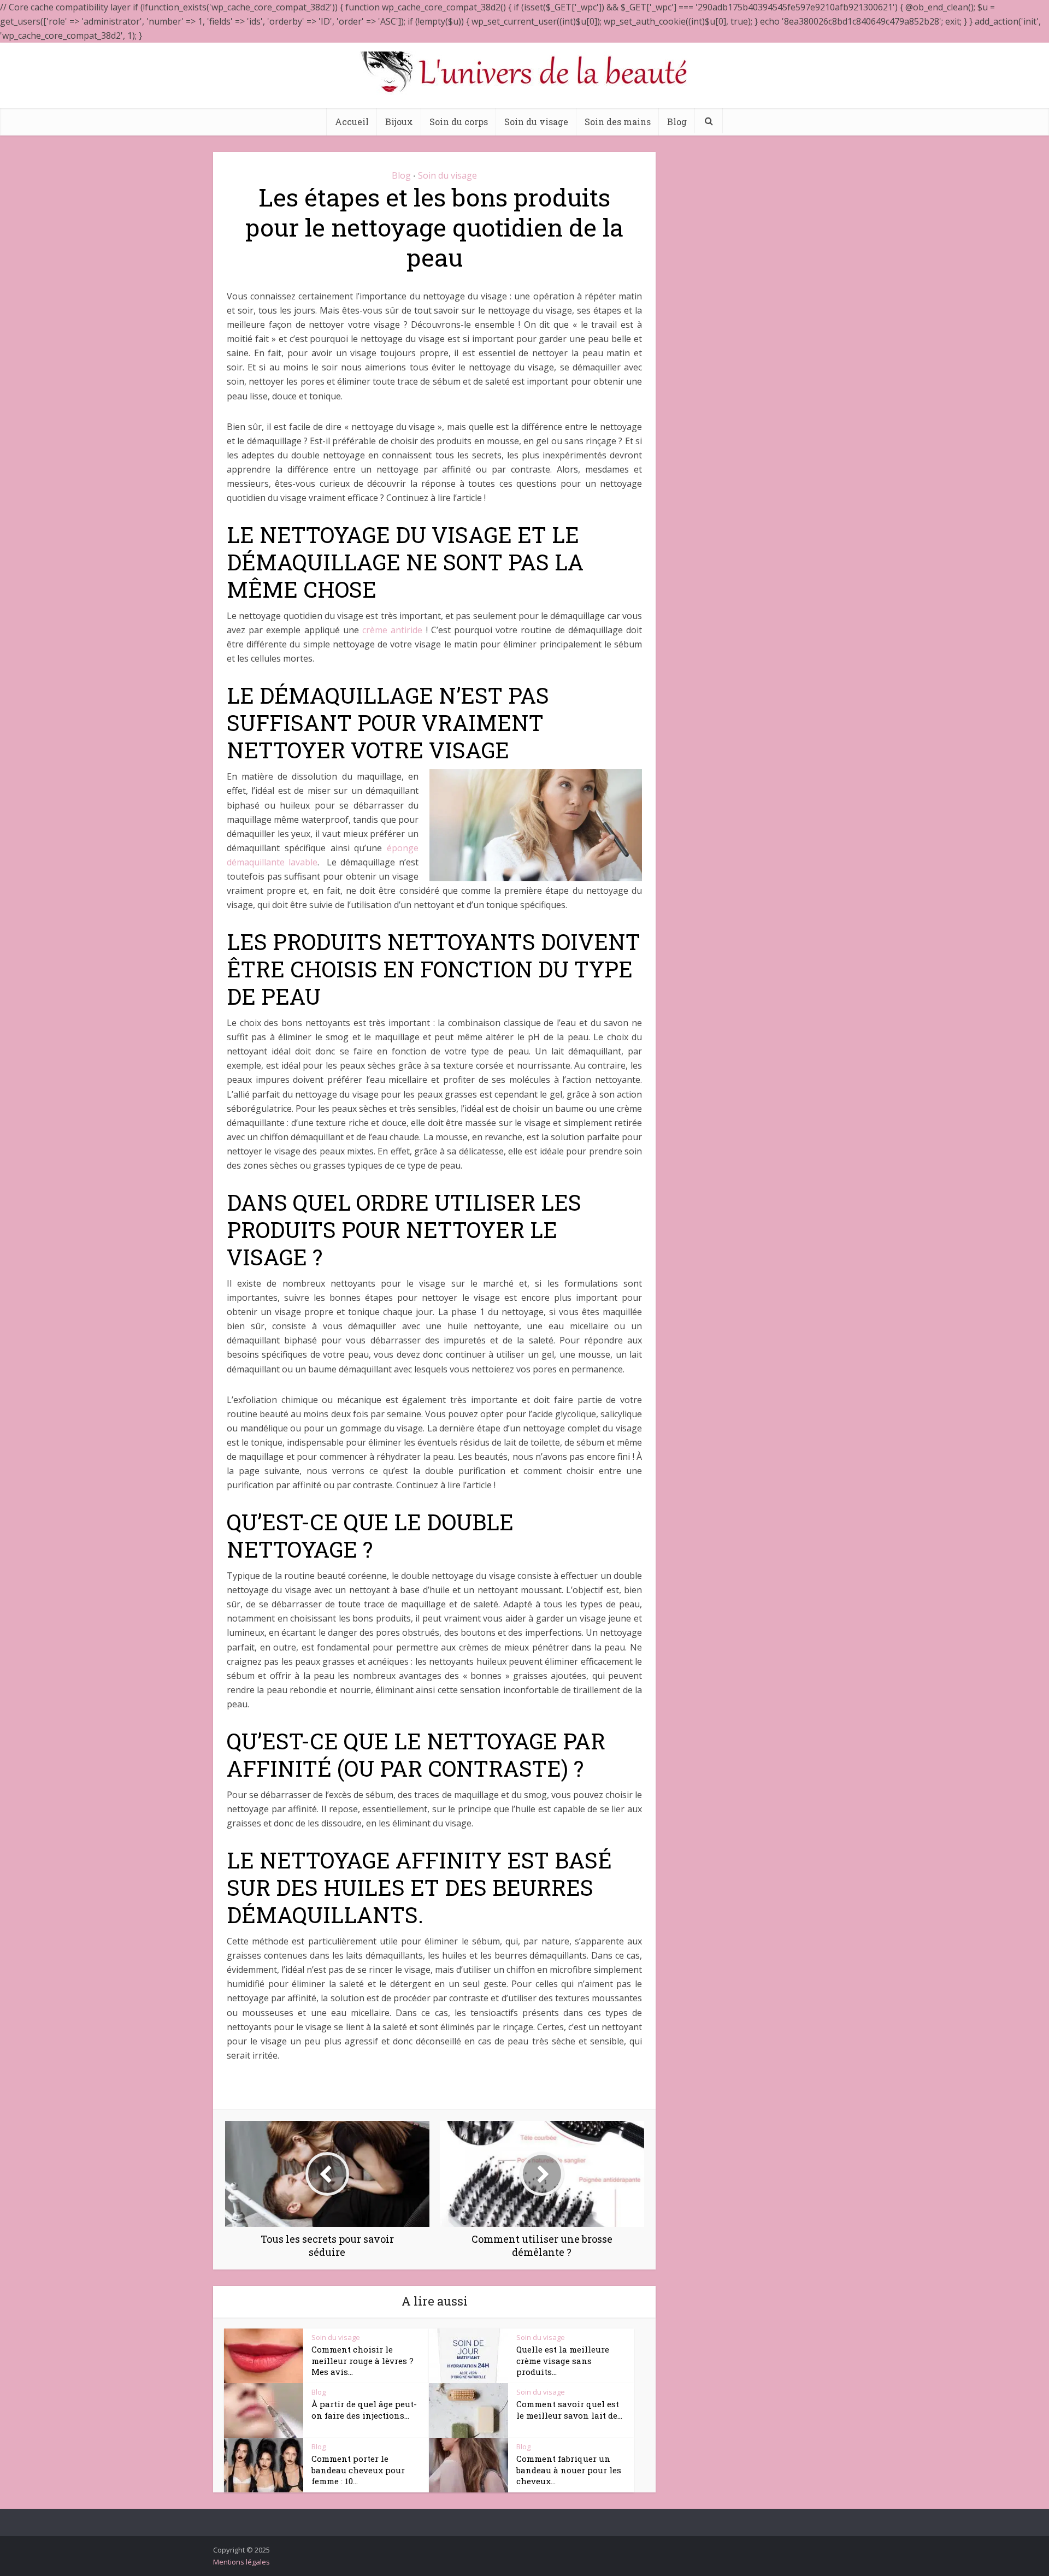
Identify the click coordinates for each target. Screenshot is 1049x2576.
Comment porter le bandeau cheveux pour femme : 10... (358, 2470)
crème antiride (392, 630)
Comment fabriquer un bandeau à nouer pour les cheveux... (569, 2470)
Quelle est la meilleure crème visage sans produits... (563, 2360)
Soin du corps (459, 122)
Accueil (352, 122)
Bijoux (399, 122)
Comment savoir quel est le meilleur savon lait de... (569, 2409)
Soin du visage (536, 122)
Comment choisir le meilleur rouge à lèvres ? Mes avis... (363, 2360)
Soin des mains (618, 122)
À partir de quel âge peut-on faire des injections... (364, 2409)
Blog (677, 122)
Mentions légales (241, 2562)
